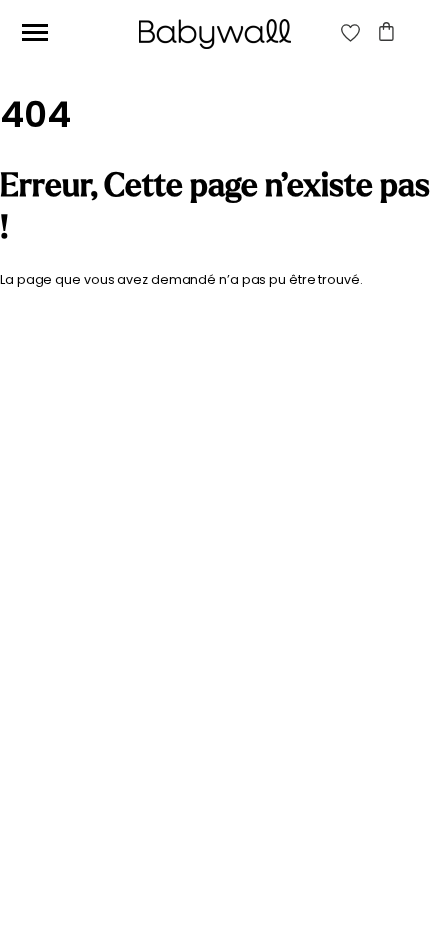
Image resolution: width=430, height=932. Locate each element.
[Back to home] (215, 34)
